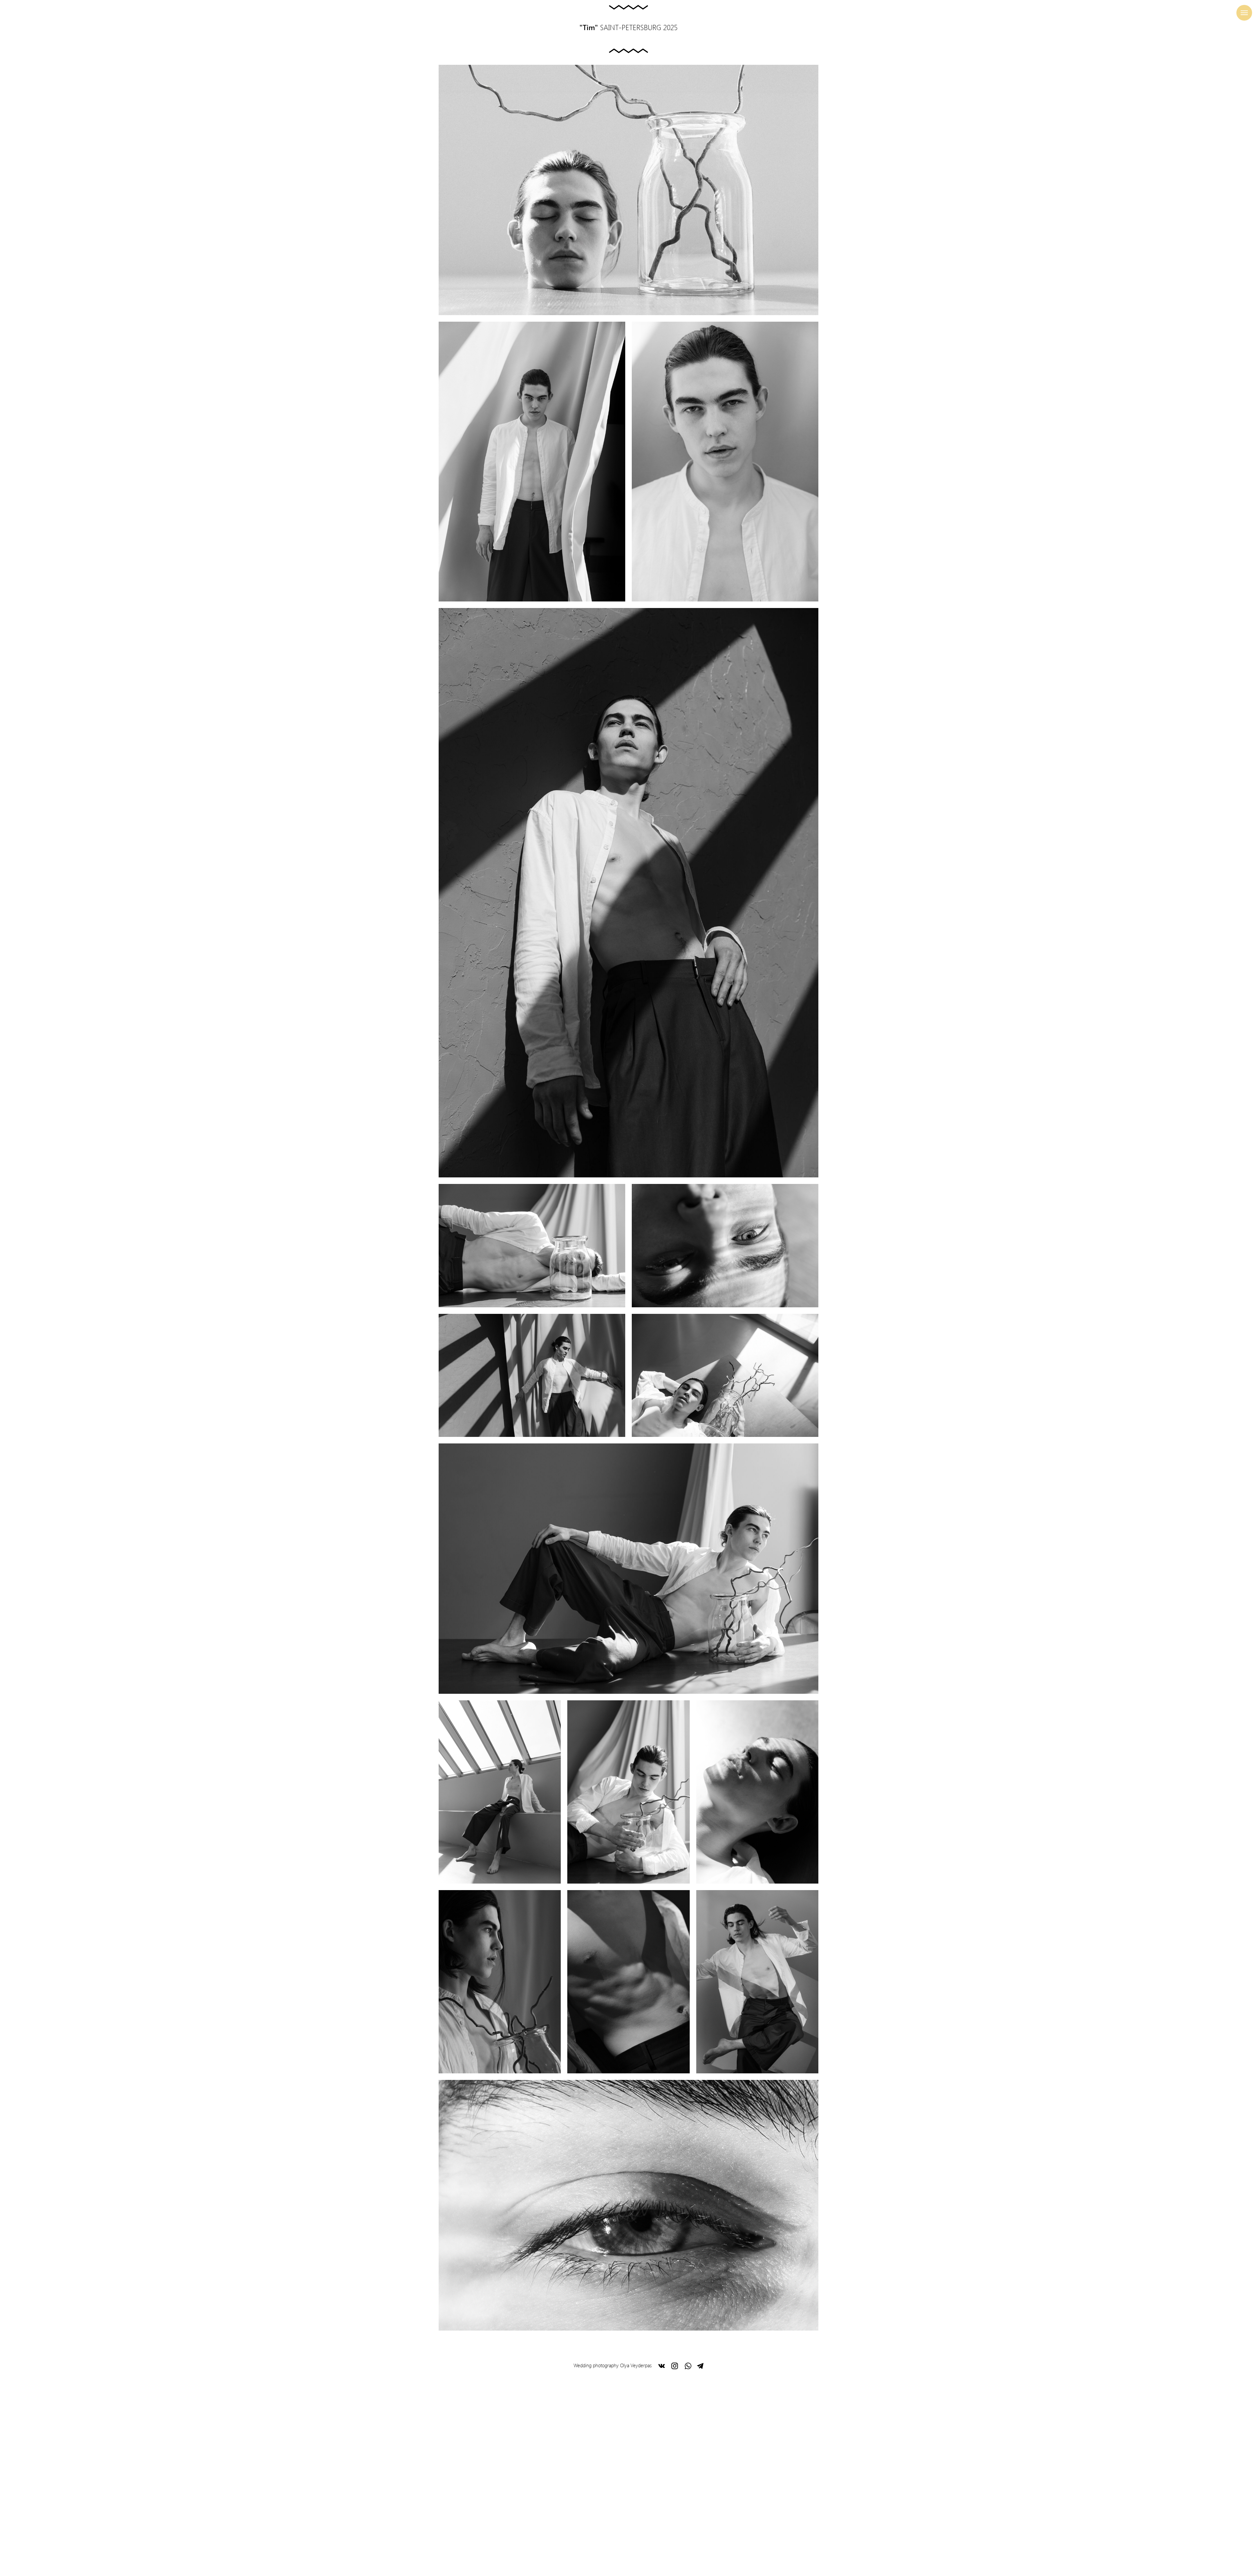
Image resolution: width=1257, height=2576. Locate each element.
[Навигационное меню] (1244, 13)
